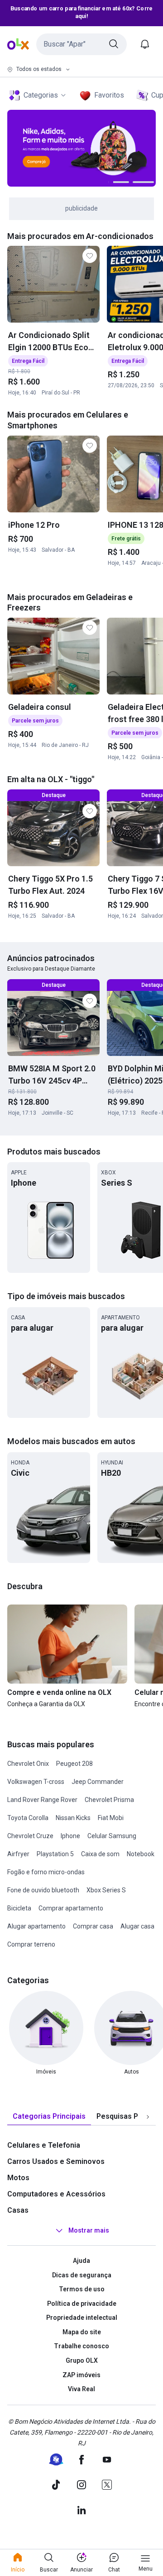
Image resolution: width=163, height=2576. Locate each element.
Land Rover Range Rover (42, 1800)
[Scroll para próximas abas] (148, 2116)
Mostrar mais (89, 2230)
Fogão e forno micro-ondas (46, 1872)
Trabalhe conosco (81, 2346)
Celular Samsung (112, 1836)
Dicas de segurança (82, 2275)
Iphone (70, 1836)
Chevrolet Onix (28, 1764)
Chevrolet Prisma (109, 1800)
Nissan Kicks (73, 1818)
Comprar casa (93, 1926)
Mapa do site (82, 2332)
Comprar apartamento (71, 1908)
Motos (18, 2178)
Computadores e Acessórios (56, 2194)
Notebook (141, 1854)
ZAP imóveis (81, 2375)
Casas (18, 2210)
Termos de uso (82, 2289)
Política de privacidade (82, 2304)
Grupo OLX (82, 2360)
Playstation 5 (55, 1854)
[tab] (49, 2117)
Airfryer (18, 1854)
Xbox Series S (106, 1890)
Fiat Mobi (111, 1818)
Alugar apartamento (36, 1926)
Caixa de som (100, 1854)
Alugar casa (137, 1926)
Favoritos (109, 95)
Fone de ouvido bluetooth (43, 1890)
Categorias (41, 95)
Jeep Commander (98, 1782)
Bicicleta (19, 1908)
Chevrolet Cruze (30, 1836)
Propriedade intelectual (82, 2318)
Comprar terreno (31, 1944)
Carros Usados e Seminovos (56, 2161)
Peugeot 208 (74, 1764)
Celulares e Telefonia (44, 2145)
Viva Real (81, 2389)
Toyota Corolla (28, 1818)
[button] (81, 44)
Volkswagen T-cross (36, 1782)
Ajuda (81, 2261)
